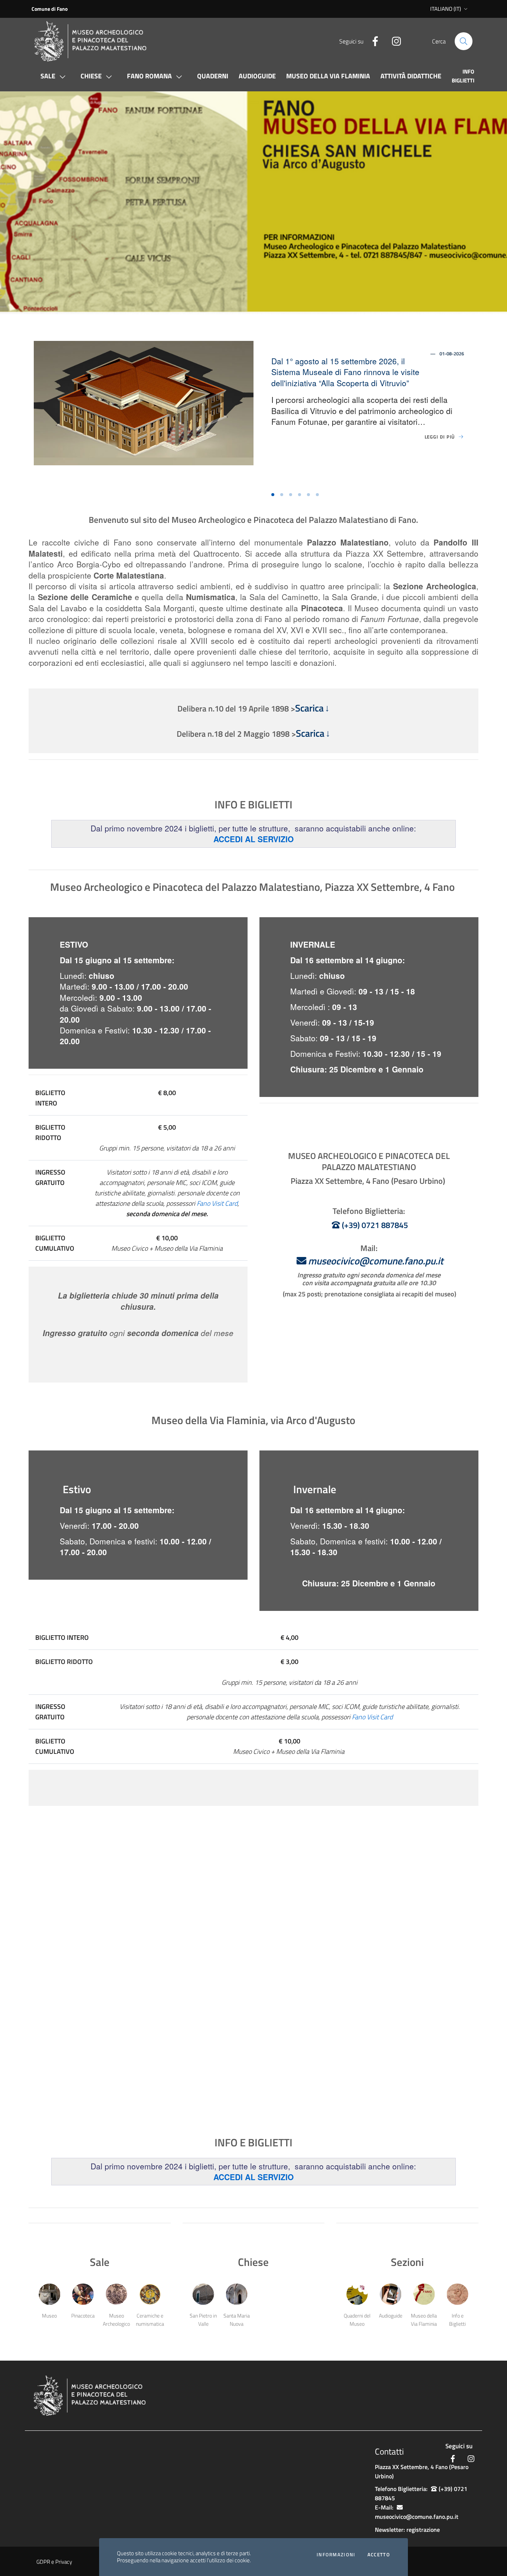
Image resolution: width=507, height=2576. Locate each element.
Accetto (379, 2555)
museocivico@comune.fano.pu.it (376, 1261)
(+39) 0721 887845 (375, 1225)
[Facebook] (372, 40)
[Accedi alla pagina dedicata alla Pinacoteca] (83, 2294)
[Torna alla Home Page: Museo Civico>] (98, 41)
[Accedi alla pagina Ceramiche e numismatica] (150, 2294)
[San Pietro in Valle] (203, 2294)
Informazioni (336, 2555)
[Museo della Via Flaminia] (424, 2294)
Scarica (309, 708)
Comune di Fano (50, 9)
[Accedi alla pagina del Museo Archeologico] (116, 2294)
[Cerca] (464, 41)
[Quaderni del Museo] (357, 2294)
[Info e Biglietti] (457, 2294)
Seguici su (459, 2446)
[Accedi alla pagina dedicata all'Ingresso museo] (49, 2294)
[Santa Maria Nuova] (237, 2294)
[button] (22, 203)
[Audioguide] (390, 2294)
